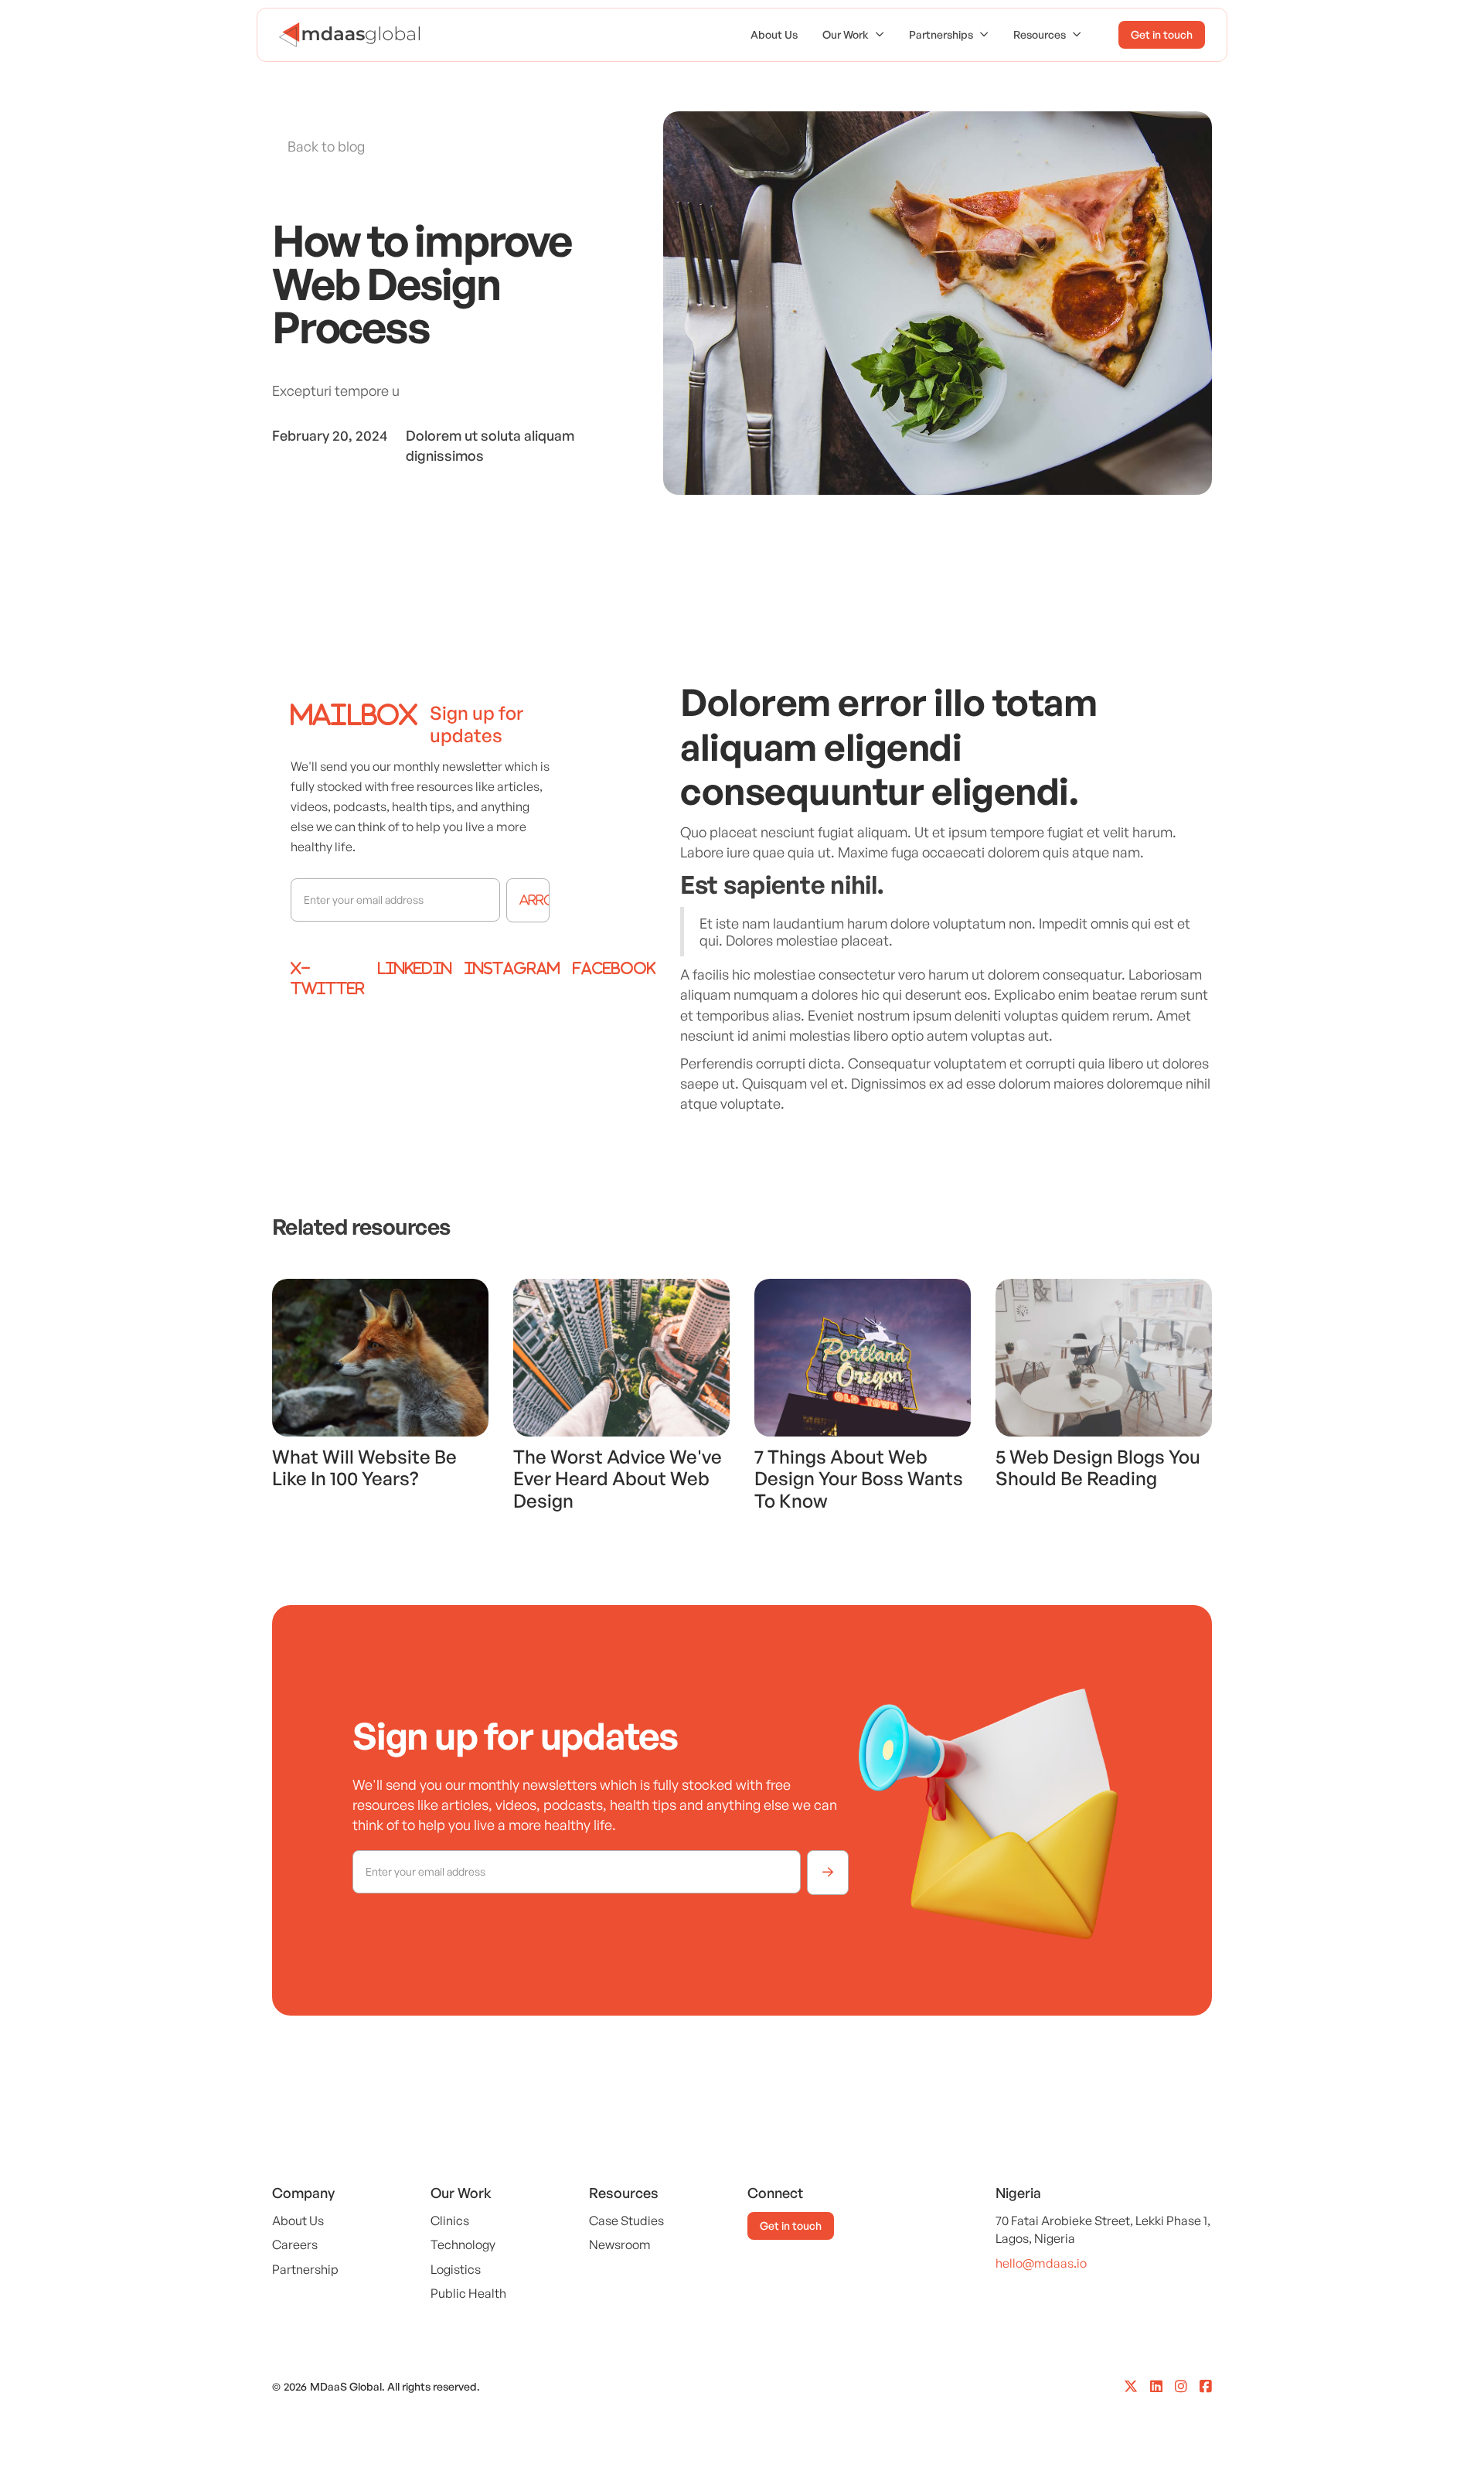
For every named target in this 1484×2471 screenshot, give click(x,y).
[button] (853, 35)
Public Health (468, 2293)
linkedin (415, 968)
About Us (774, 34)
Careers (295, 2244)
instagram (512, 968)
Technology (463, 2244)
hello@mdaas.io (1041, 2263)
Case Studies (626, 2220)
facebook (614, 968)
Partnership (305, 2269)
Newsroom (620, 2244)
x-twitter (328, 978)
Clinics (450, 2220)
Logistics (456, 2269)
